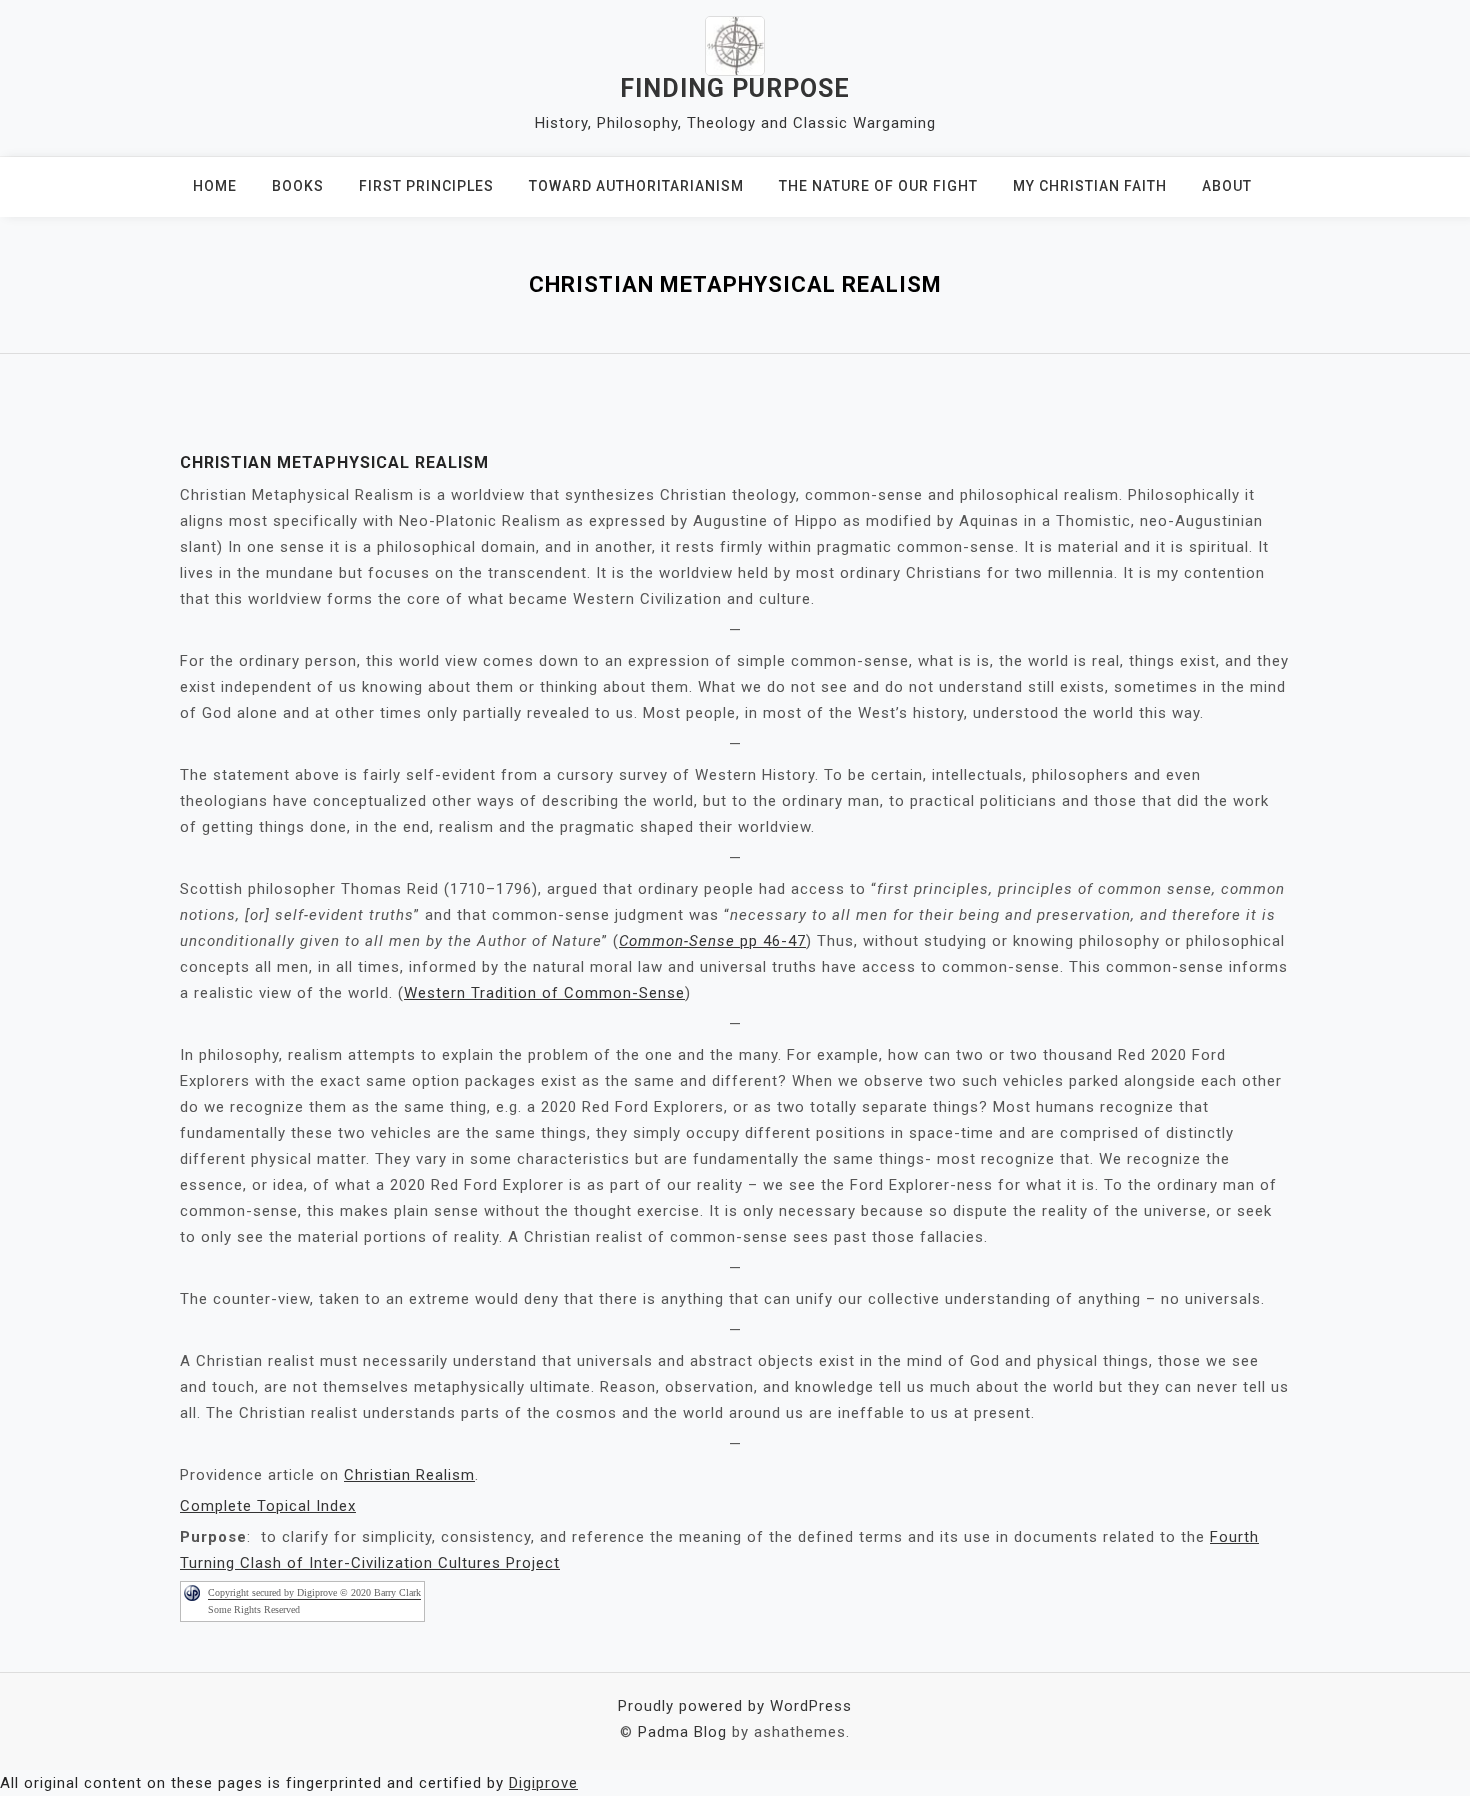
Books (298, 186)
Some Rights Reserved (254, 1609)
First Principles (426, 186)
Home (215, 186)
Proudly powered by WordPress (735, 1706)
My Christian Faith (1090, 186)
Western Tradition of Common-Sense (544, 993)
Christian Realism (409, 1475)
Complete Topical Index (268, 1506)
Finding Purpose (735, 88)
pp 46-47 (712, 941)
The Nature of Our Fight (878, 186)
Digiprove (543, 1783)
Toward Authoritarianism (636, 186)
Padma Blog (682, 1732)
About (1227, 186)
